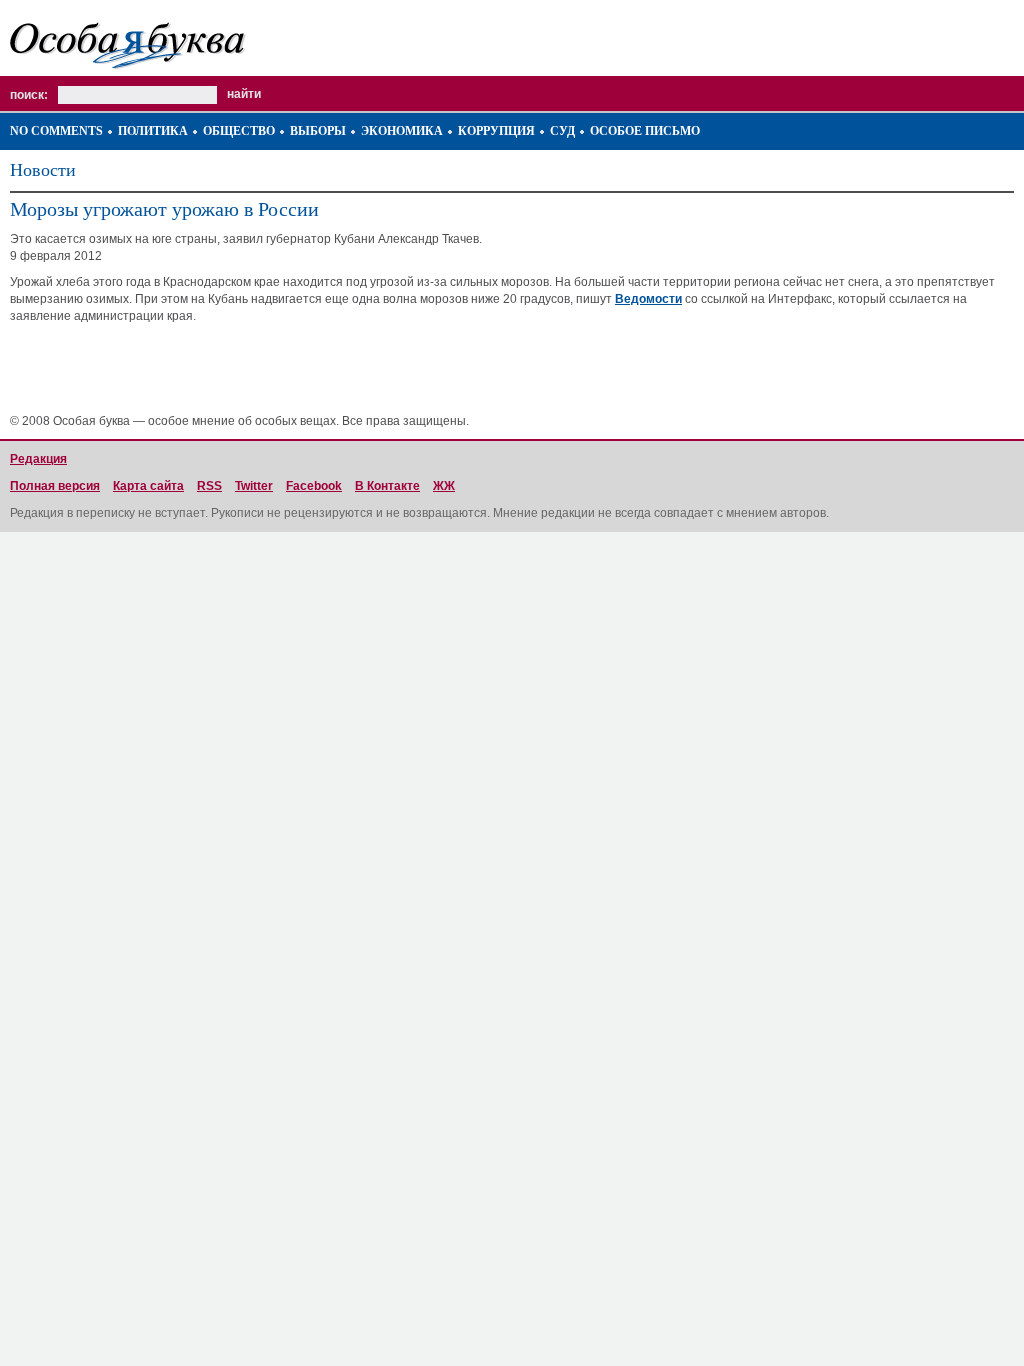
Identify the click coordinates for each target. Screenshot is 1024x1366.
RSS (209, 486)
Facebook (314, 486)
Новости (43, 170)
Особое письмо (645, 131)
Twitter (254, 486)
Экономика (402, 131)
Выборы (318, 131)
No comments (56, 131)
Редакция (38, 459)
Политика (153, 131)
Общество (239, 131)
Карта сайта (148, 486)
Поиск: (29, 95)
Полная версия (55, 486)
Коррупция (496, 131)
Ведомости (648, 299)
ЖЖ (444, 486)
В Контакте (387, 486)
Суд (562, 131)
